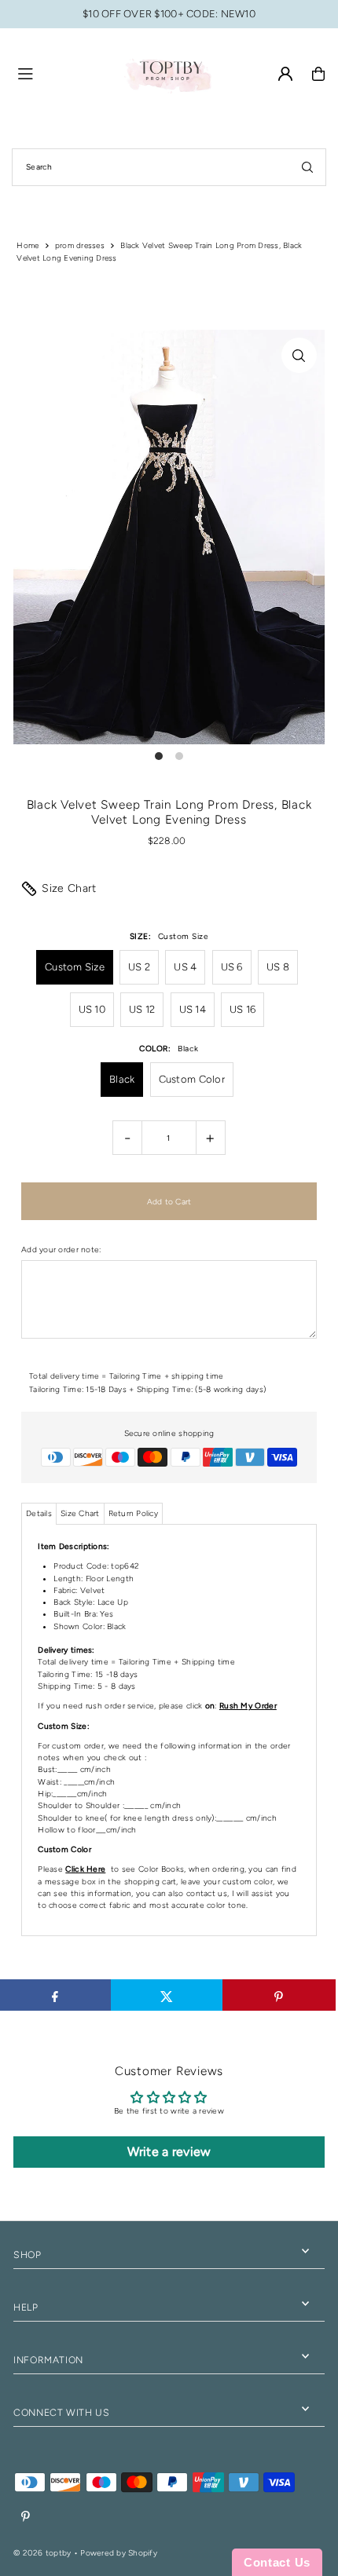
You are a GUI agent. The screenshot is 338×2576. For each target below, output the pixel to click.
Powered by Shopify (119, 2553)
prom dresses (80, 245)
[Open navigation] (62, 73)
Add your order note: (61, 1250)
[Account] (285, 74)
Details (39, 1513)
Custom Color (192, 1079)
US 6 (232, 967)
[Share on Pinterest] (279, 1995)
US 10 (92, 1009)
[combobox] (169, 167)
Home (28, 245)
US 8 (278, 967)
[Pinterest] (26, 2517)
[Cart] (318, 74)
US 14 (193, 1009)
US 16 (242, 1009)
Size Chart (69, 888)
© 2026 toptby (42, 2553)
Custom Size (75, 967)
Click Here (85, 1869)
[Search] (307, 167)
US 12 (142, 1009)
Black (122, 1079)
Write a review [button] (169, 2152)
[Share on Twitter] (167, 1995)
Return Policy (133, 1513)
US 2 (139, 967)
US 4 (185, 967)
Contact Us (277, 2562)
